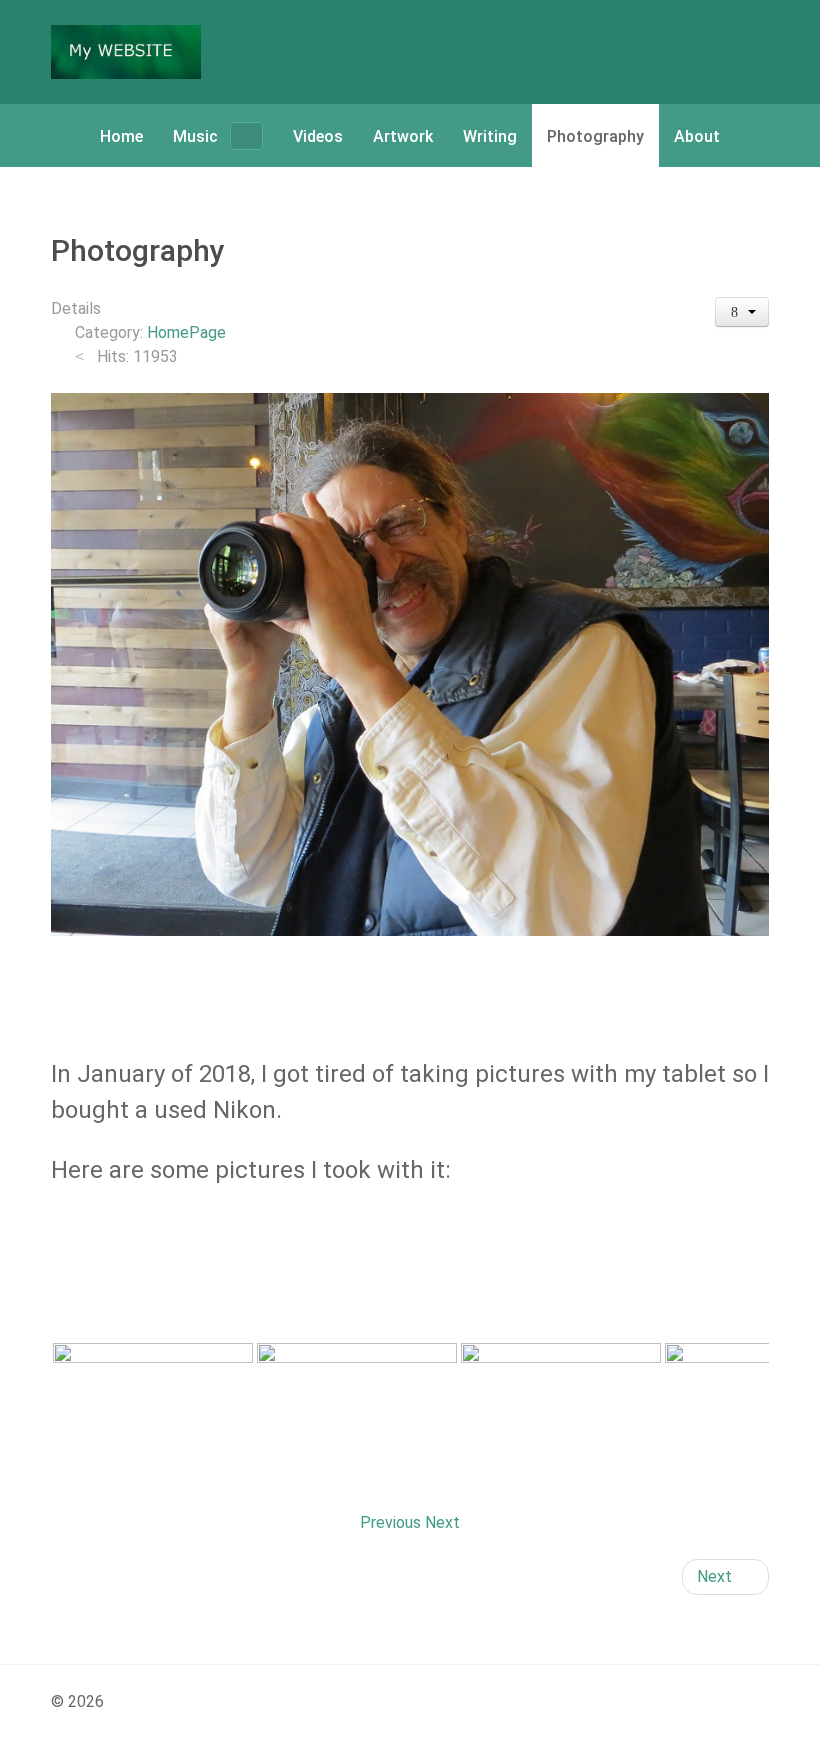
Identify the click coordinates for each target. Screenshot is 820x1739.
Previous (390, 1522)
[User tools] (742, 312)
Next (442, 1522)
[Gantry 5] (126, 52)
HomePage (186, 332)
